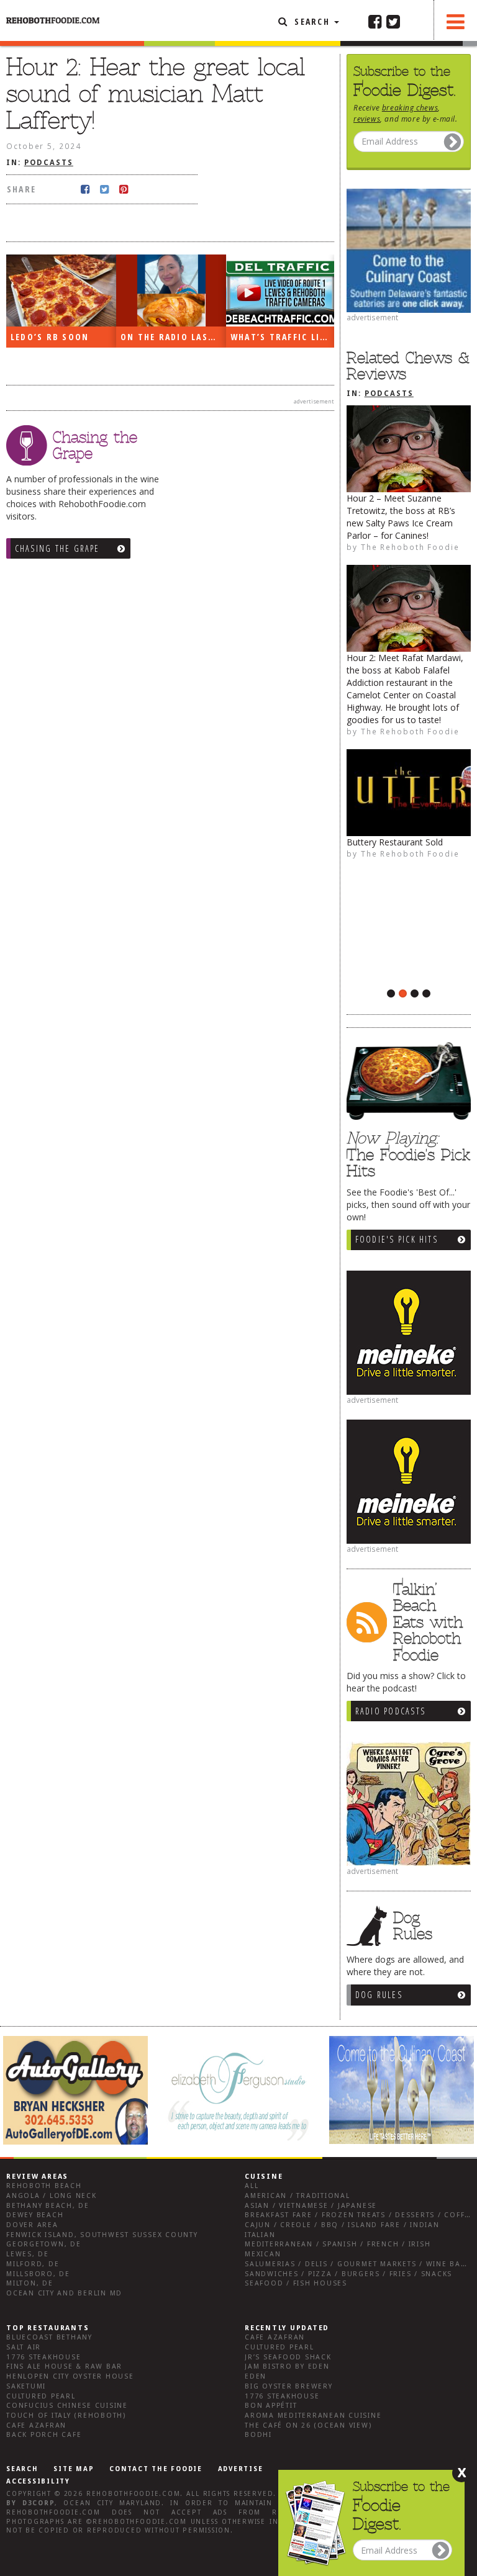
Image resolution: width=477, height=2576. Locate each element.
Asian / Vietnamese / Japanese (311, 2206)
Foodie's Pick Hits (397, 1239)
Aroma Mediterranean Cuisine (313, 2416)
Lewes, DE (28, 2254)
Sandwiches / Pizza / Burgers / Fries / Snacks (348, 2274)
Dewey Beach (35, 2215)
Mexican (263, 2254)
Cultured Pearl (41, 2396)
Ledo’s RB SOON (50, 337)
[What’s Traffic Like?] (281, 290)
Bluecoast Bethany (49, 2337)
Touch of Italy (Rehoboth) (66, 2416)
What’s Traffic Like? (283, 337)
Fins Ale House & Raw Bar (64, 2367)
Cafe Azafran (36, 2425)
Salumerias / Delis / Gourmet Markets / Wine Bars (358, 2264)
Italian (260, 2235)
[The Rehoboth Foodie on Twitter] (393, 21)
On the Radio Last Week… (173, 337)
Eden (256, 2376)
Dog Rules (379, 1995)
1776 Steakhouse (43, 2357)
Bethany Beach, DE (48, 2206)
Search (312, 21)
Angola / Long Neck (52, 2196)
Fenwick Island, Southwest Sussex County (102, 2235)
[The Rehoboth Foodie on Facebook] (375, 21)
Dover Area (32, 2225)
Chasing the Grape (57, 548)
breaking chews (410, 107)
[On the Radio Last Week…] (171, 291)
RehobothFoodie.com (134, 2494)
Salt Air (24, 2347)
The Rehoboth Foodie (410, 547)
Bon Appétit (271, 2406)
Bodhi (258, 2435)
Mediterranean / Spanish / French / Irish (338, 2244)
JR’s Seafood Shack (288, 2357)
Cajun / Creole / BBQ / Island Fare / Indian (342, 2225)
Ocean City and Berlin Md (64, 2293)
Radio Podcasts (390, 1711)
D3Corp (39, 2503)
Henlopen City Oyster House (70, 2376)
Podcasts (389, 394)
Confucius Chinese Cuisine (67, 2406)
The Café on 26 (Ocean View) (308, 2425)
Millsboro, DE (38, 2274)
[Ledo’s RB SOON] (61, 291)
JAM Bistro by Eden (287, 2367)
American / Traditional (298, 2196)
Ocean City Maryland (112, 2503)
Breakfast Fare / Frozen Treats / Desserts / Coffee (360, 2215)
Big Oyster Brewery (289, 2386)
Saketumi (26, 2386)
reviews (367, 119)
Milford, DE (33, 2264)
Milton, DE (30, 2283)
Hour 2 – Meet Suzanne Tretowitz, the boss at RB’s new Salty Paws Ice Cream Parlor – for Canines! (401, 517)
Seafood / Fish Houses (296, 2283)
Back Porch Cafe (44, 2435)
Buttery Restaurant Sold (395, 842)
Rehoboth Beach (44, 2186)
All (252, 2186)
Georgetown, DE (44, 2244)
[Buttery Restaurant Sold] (409, 793)
